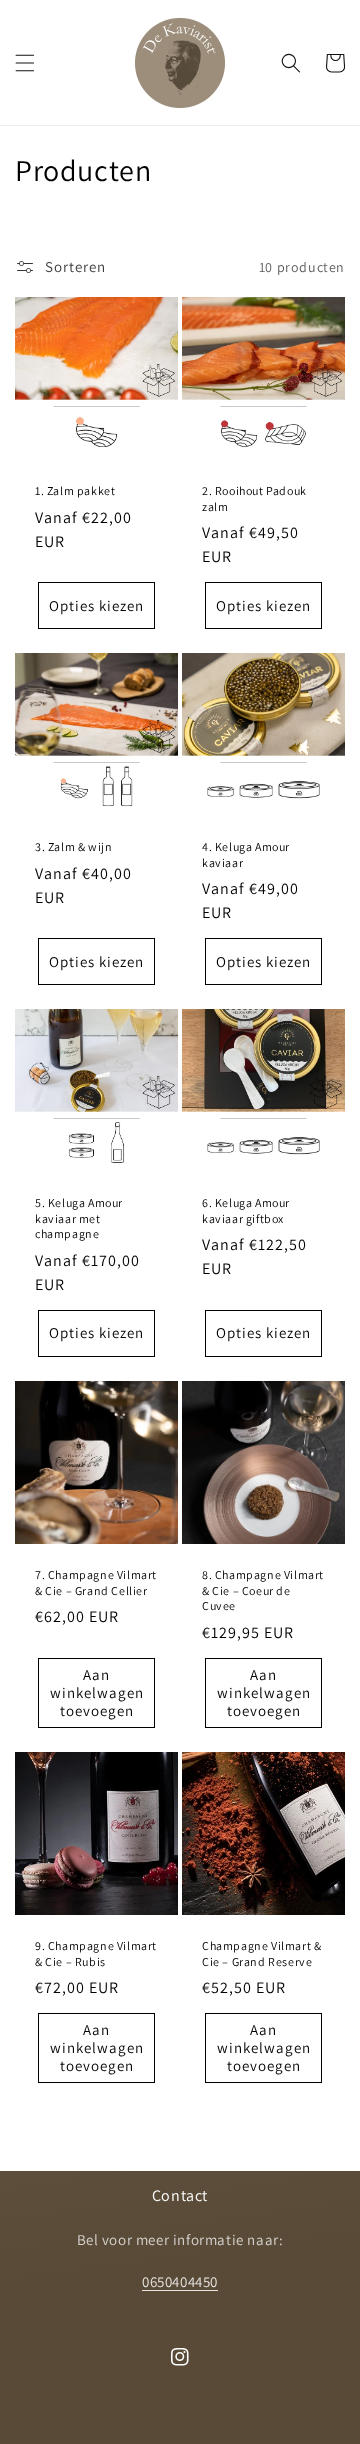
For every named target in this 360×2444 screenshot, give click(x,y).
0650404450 (180, 2281)
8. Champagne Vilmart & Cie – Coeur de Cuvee (263, 1590)
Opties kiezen (96, 605)
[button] (25, 63)
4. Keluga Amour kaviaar (246, 854)
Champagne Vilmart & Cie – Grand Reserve (261, 1953)
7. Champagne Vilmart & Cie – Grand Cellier (96, 1582)
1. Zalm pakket (75, 490)
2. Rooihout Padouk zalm (254, 498)
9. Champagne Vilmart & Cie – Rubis (96, 1953)
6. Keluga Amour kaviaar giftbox (246, 1210)
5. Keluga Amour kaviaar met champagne (79, 1218)
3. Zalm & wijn (73, 846)
